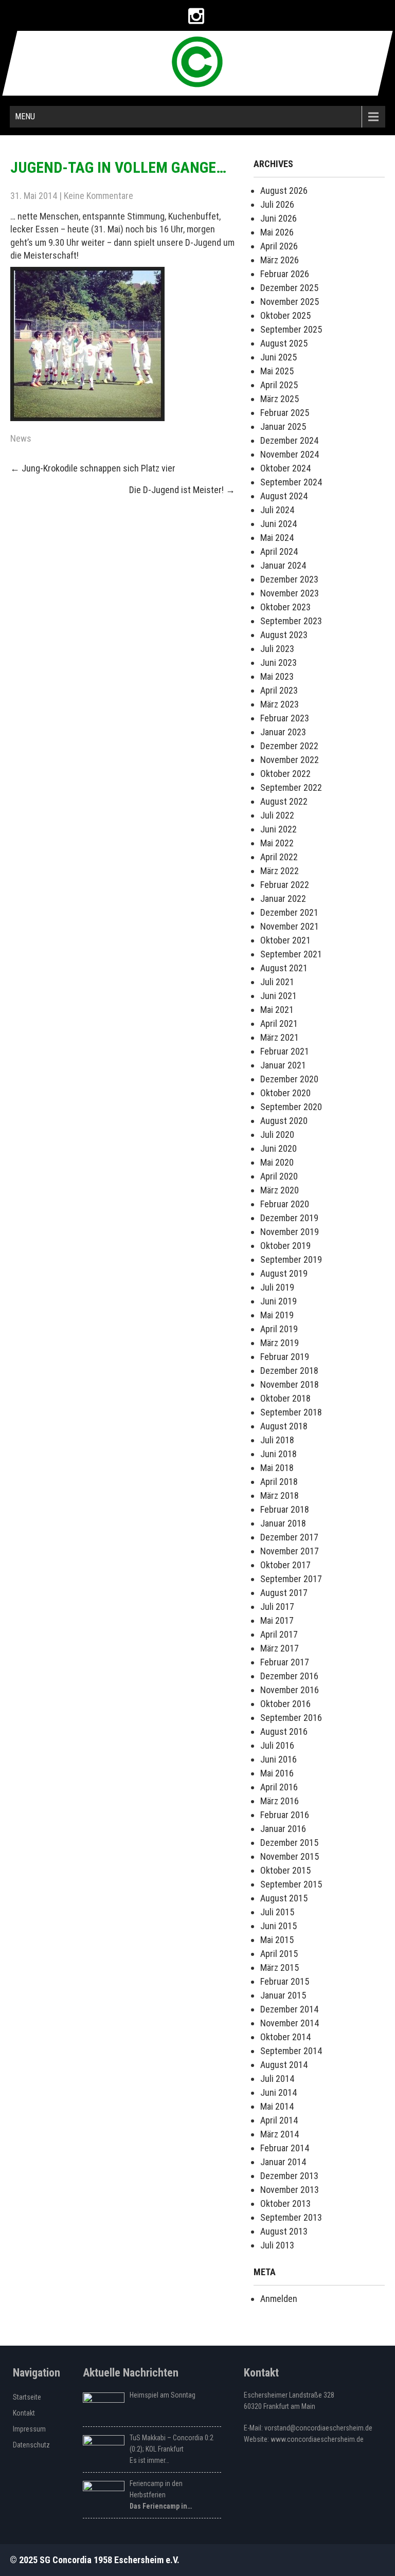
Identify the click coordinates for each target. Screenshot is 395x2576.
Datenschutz (31, 2445)
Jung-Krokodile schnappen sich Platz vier (93, 468)
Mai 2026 (277, 232)
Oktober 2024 (285, 468)
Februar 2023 (285, 718)
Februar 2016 (285, 1815)
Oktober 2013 (285, 2203)
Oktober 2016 (285, 1704)
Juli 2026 (277, 204)
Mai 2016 (277, 1773)
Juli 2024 (277, 510)
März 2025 (280, 399)
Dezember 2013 (289, 2176)
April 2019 (279, 1329)
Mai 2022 (277, 843)
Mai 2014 (277, 2106)
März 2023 (280, 704)
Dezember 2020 (289, 1079)
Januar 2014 (283, 2162)
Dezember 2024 (289, 440)
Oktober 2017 (285, 1565)
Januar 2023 (283, 732)
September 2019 (291, 1259)
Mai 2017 (277, 1620)
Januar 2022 (283, 899)
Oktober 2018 (285, 1398)
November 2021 (290, 926)
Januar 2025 (283, 427)
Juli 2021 (277, 982)
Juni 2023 (279, 663)
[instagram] (196, 16)
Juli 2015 (277, 1912)
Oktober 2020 (285, 1093)
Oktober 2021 (285, 940)
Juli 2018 (277, 1440)
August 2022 (284, 801)
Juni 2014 (279, 2092)
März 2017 (280, 1648)
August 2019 (284, 1273)
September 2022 (291, 787)
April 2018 (279, 1482)
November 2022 (290, 760)
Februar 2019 (285, 1357)
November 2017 (290, 1551)
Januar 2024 (283, 565)
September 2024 (291, 482)
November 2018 (290, 1384)
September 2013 (291, 2217)
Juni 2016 (279, 1759)
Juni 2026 (279, 218)
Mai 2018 (277, 1468)
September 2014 (291, 2051)
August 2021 (284, 968)
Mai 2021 (277, 1010)
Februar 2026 (285, 274)
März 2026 (280, 260)
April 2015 (279, 1954)
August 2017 (284, 1593)
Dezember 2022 (289, 746)
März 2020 (280, 1190)
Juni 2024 (279, 524)
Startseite (27, 2397)
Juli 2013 (277, 2245)
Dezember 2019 (289, 1218)
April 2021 (279, 1023)
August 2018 (284, 1426)
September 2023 (291, 621)
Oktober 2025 (285, 315)
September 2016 (291, 1718)
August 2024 (284, 496)
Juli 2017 (277, 1607)
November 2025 (290, 302)
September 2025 (291, 329)
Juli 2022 (277, 815)
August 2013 (284, 2231)
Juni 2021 (279, 996)
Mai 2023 (277, 676)
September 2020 (291, 1107)
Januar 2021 (283, 1065)
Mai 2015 (277, 1940)
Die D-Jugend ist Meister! (182, 490)
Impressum (29, 2429)
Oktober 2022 (285, 774)
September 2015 (291, 1884)
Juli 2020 (277, 1135)
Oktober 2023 (285, 607)
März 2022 (280, 871)
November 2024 (290, 454)
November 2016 (290, 1690)
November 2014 (290, 2023)
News (21, 438)
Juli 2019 (277, 1287)
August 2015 (284, 1898)
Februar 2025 (285, 413)
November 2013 (290, 2190)
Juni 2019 (279, 1301)
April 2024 (279, 551)
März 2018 (280, 1495)
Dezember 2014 (289, 2009)
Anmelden (279, 2299)
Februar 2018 (285, 1509)
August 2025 (284, 343)
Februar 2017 (285, 1662)
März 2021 (280, 1037)
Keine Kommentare (98, 196)
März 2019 (280, 1343)
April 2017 (279, 1634)
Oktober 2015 (285, 1870)
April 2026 (279, 246)
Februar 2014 (285, 2148)
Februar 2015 (285, 1981)
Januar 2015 (283, 1995)
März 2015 (280, 1967)
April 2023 (279, 690)
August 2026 (284, 191)
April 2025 (279, 385)
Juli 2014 (277, 2079)
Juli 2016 (277, 1745)
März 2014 (280, 2134)
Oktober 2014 (285, 2037)
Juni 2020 (279, 1148)
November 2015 (290, 1856)
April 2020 (279, 1176)
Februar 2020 (285, 1204)
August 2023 (284, 635)
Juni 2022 (279, 829)
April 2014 (279, 2120)
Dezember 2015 (289, 1843)
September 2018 (291, 1412)
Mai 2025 (277, 371)
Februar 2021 (285, 1051)
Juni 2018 (279, 1454)
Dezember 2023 (289, 579)
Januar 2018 (283, 1523)
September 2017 (291, 1579)
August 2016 (284, 1731)
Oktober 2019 (285, 1246)
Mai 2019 (277, 1315)
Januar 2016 (283, 1829)
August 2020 (284, 1121)
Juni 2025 (279, 357)
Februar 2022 (285, 885)
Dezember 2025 (289, 288)
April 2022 (279, 857)
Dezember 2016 (289, 1676)
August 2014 (284, 2065)
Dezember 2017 (289, 1537)
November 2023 (290, 593)
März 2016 (280, 1801)
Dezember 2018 (289, 1371)
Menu (25, 116)
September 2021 (291, 954)
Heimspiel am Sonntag (163, 2395)
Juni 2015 (279, 1926)
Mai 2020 (277, 1162)
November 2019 (290, 1232)
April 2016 (279, 1787)
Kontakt (24, 2413)
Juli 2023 (277, 649)
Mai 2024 (277, 538)
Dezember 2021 (289, 912)
